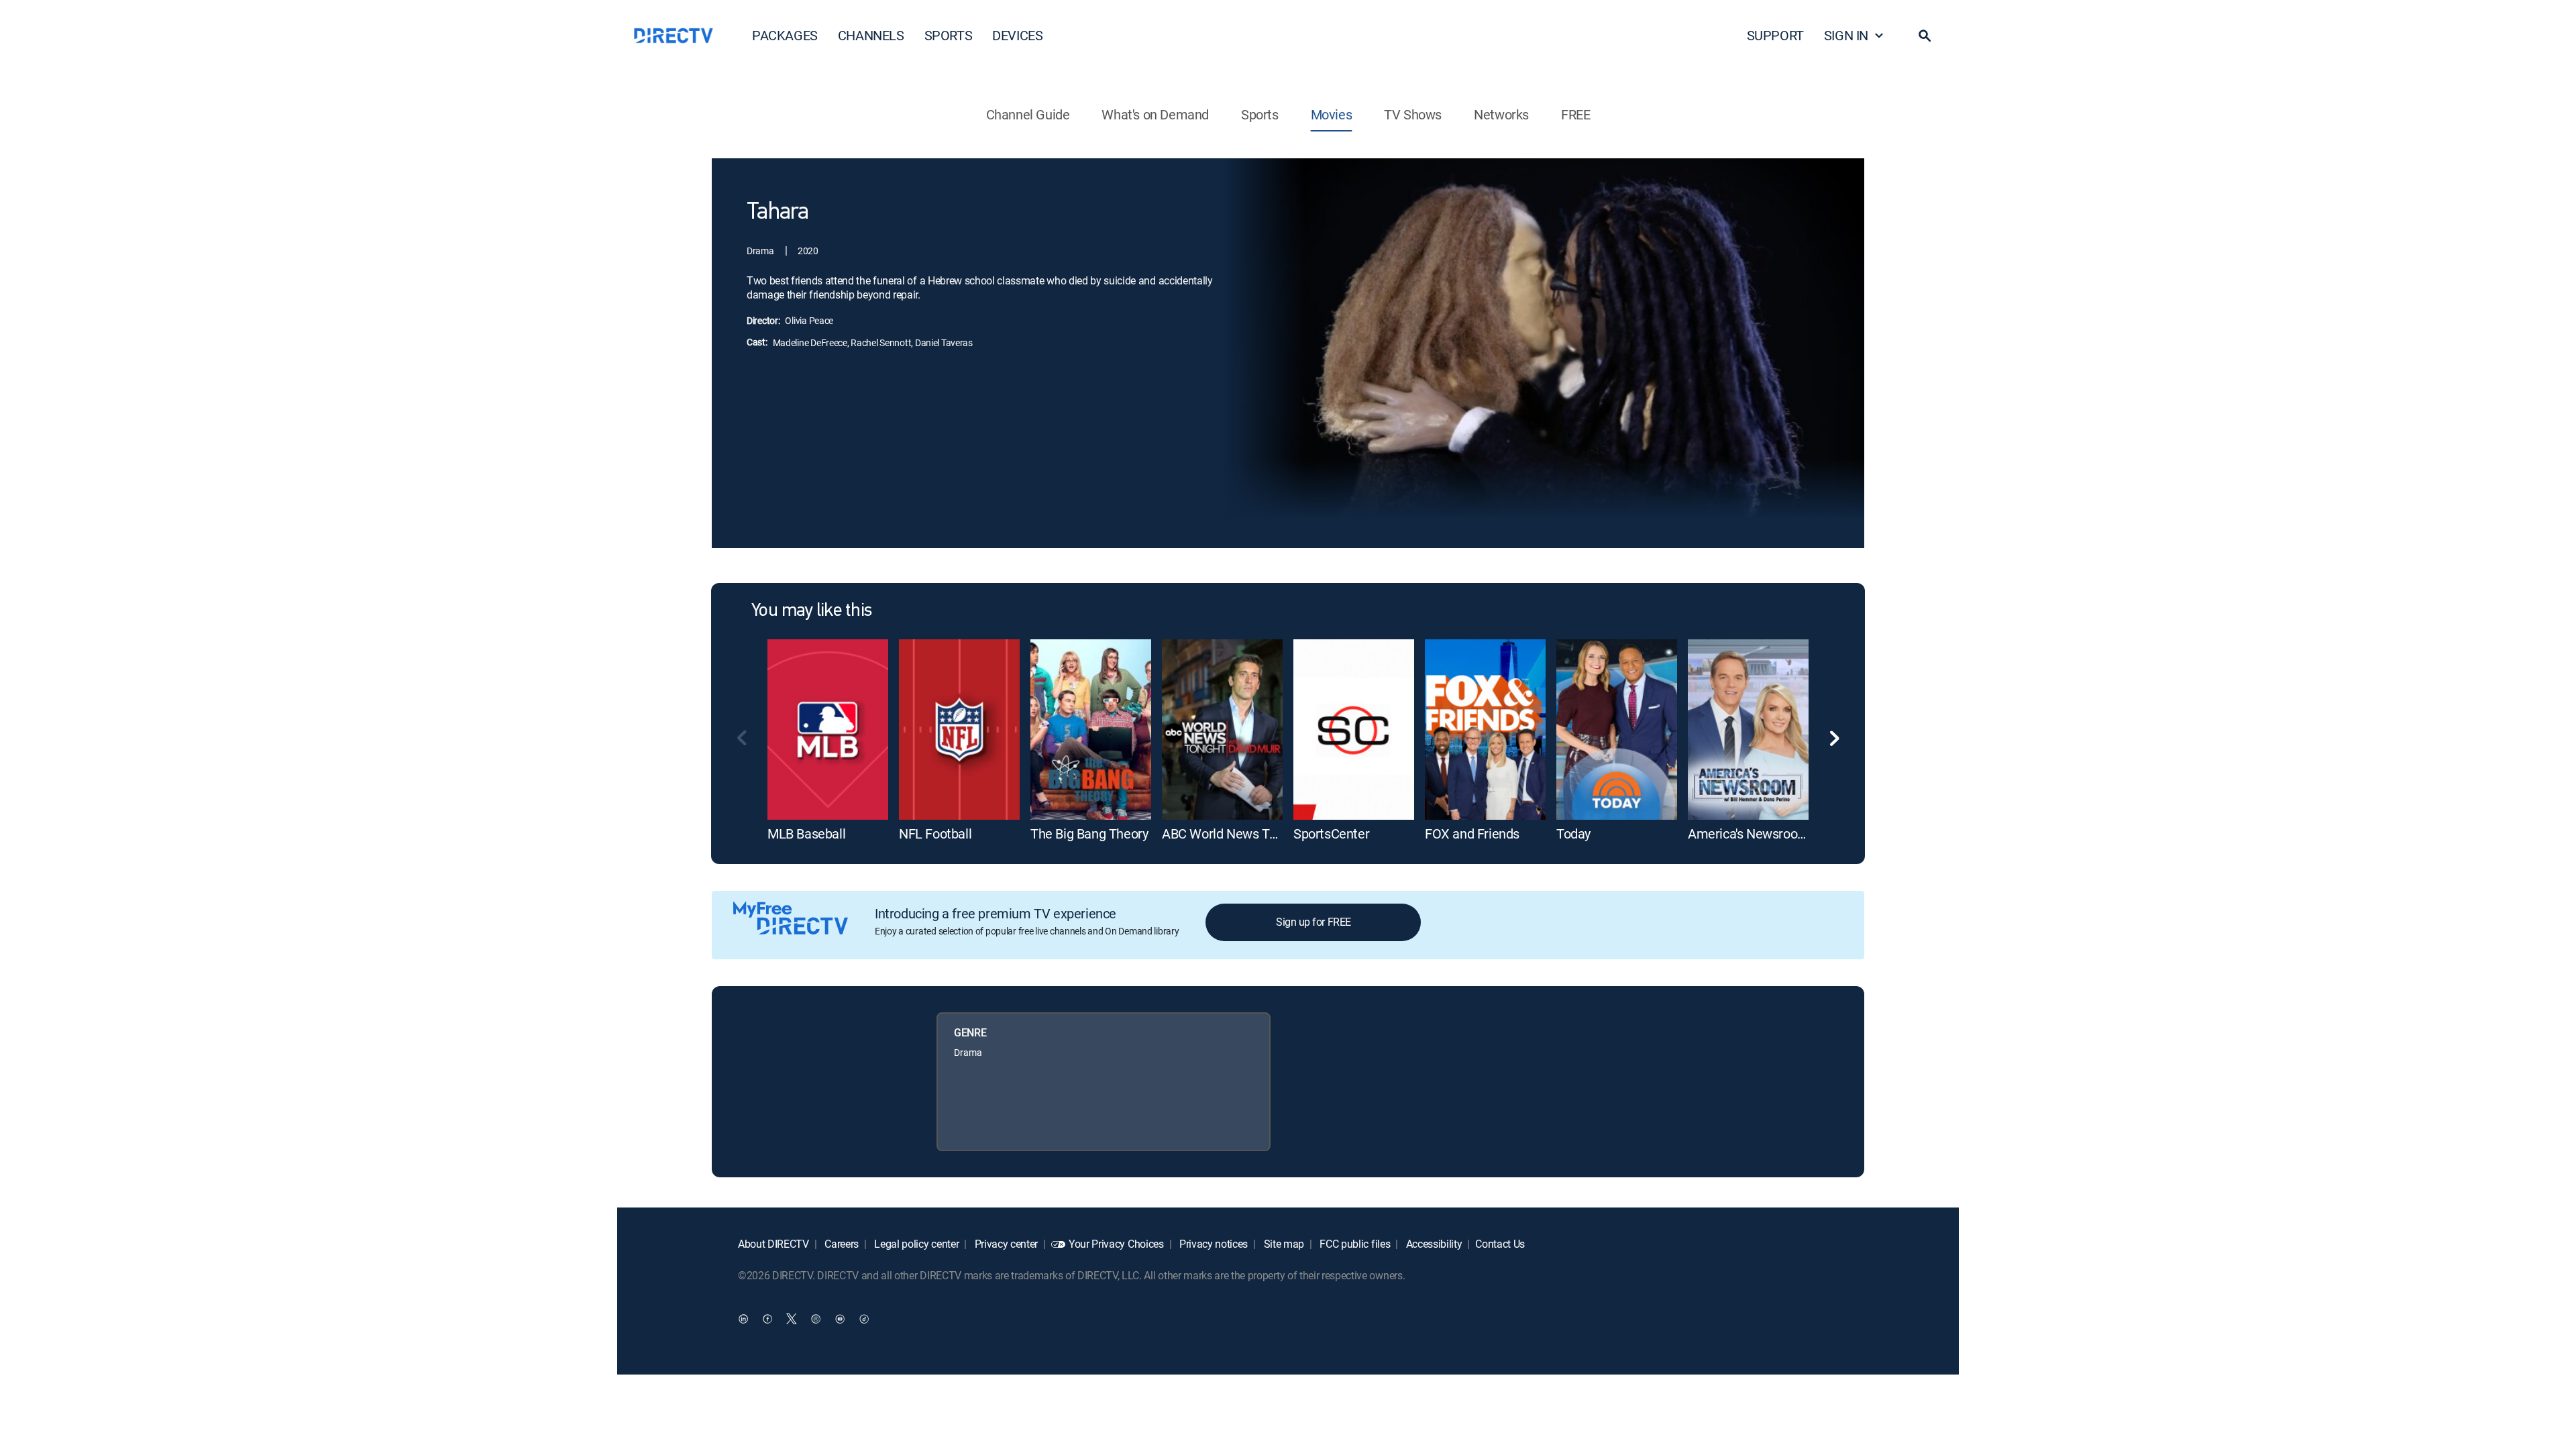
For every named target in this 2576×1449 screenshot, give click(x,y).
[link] (828, 730)
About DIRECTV (773, 1244)
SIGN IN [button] (1846, 35)
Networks (1501, 114)
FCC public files (1354, 1244)
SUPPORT (1775, 35)
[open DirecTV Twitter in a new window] (792, 1318)
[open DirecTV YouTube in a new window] (840, 1318)
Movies (1332, 114)
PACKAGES (785, 35)
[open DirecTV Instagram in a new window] (816, 1318)
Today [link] (1573, 834)
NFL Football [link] (935, 834)
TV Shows (1413, 114)
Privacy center (1005, 1244)
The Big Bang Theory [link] (1089, 834)
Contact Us (1500, 1244)
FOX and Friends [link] (1472, 834)
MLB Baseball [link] (806, 834)
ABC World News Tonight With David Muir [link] (1280, 834)
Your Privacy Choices (1116, 1244)
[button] (1925, 36)
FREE (1575, 114)
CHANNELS (871, 35)
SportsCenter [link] (1331, 834)
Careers (841, 1244)
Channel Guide (1028, 114)
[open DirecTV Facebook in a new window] (767, 1318)
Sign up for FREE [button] (1313, 922)
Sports (1260, 114)
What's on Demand (1155, 114)
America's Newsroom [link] (1749, 834)
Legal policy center (916, 1244)
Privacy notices (1212, 1244)
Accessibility (1433, 1244)
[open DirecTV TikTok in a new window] (864, 1318)
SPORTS (949, 35)
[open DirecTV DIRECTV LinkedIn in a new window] (743, 1318)
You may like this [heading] (811, 611)
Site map (1283, 1244)
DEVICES (1017, 35)
